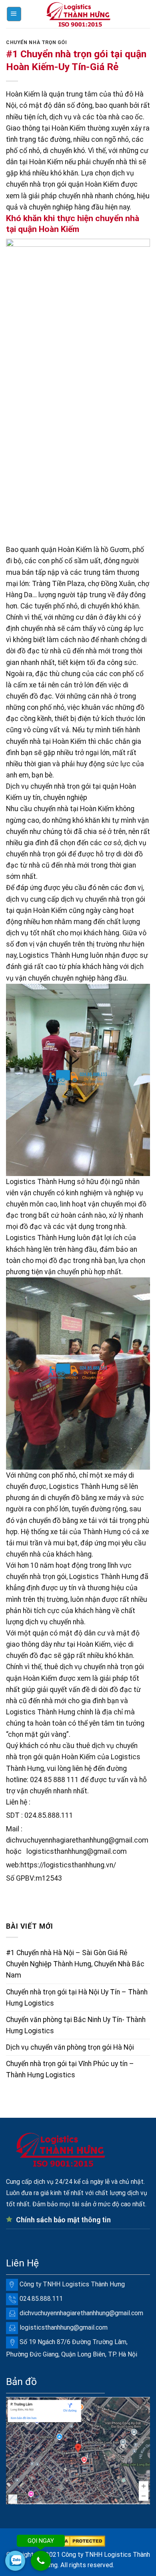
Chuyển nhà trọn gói (37, 42)
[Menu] (14, 14)
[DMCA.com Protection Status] (78, 2541)
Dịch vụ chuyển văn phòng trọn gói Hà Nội (70, 2047)
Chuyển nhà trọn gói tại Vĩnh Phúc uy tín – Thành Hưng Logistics (70, 2069)
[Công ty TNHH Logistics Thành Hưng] (78, 14)
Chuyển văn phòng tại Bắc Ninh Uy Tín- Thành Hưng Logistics (76, 2025)
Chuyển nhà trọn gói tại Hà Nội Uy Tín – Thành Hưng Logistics (77, 1998)
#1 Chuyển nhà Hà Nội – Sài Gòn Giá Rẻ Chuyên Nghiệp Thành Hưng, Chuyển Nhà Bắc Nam (75, 1964)
